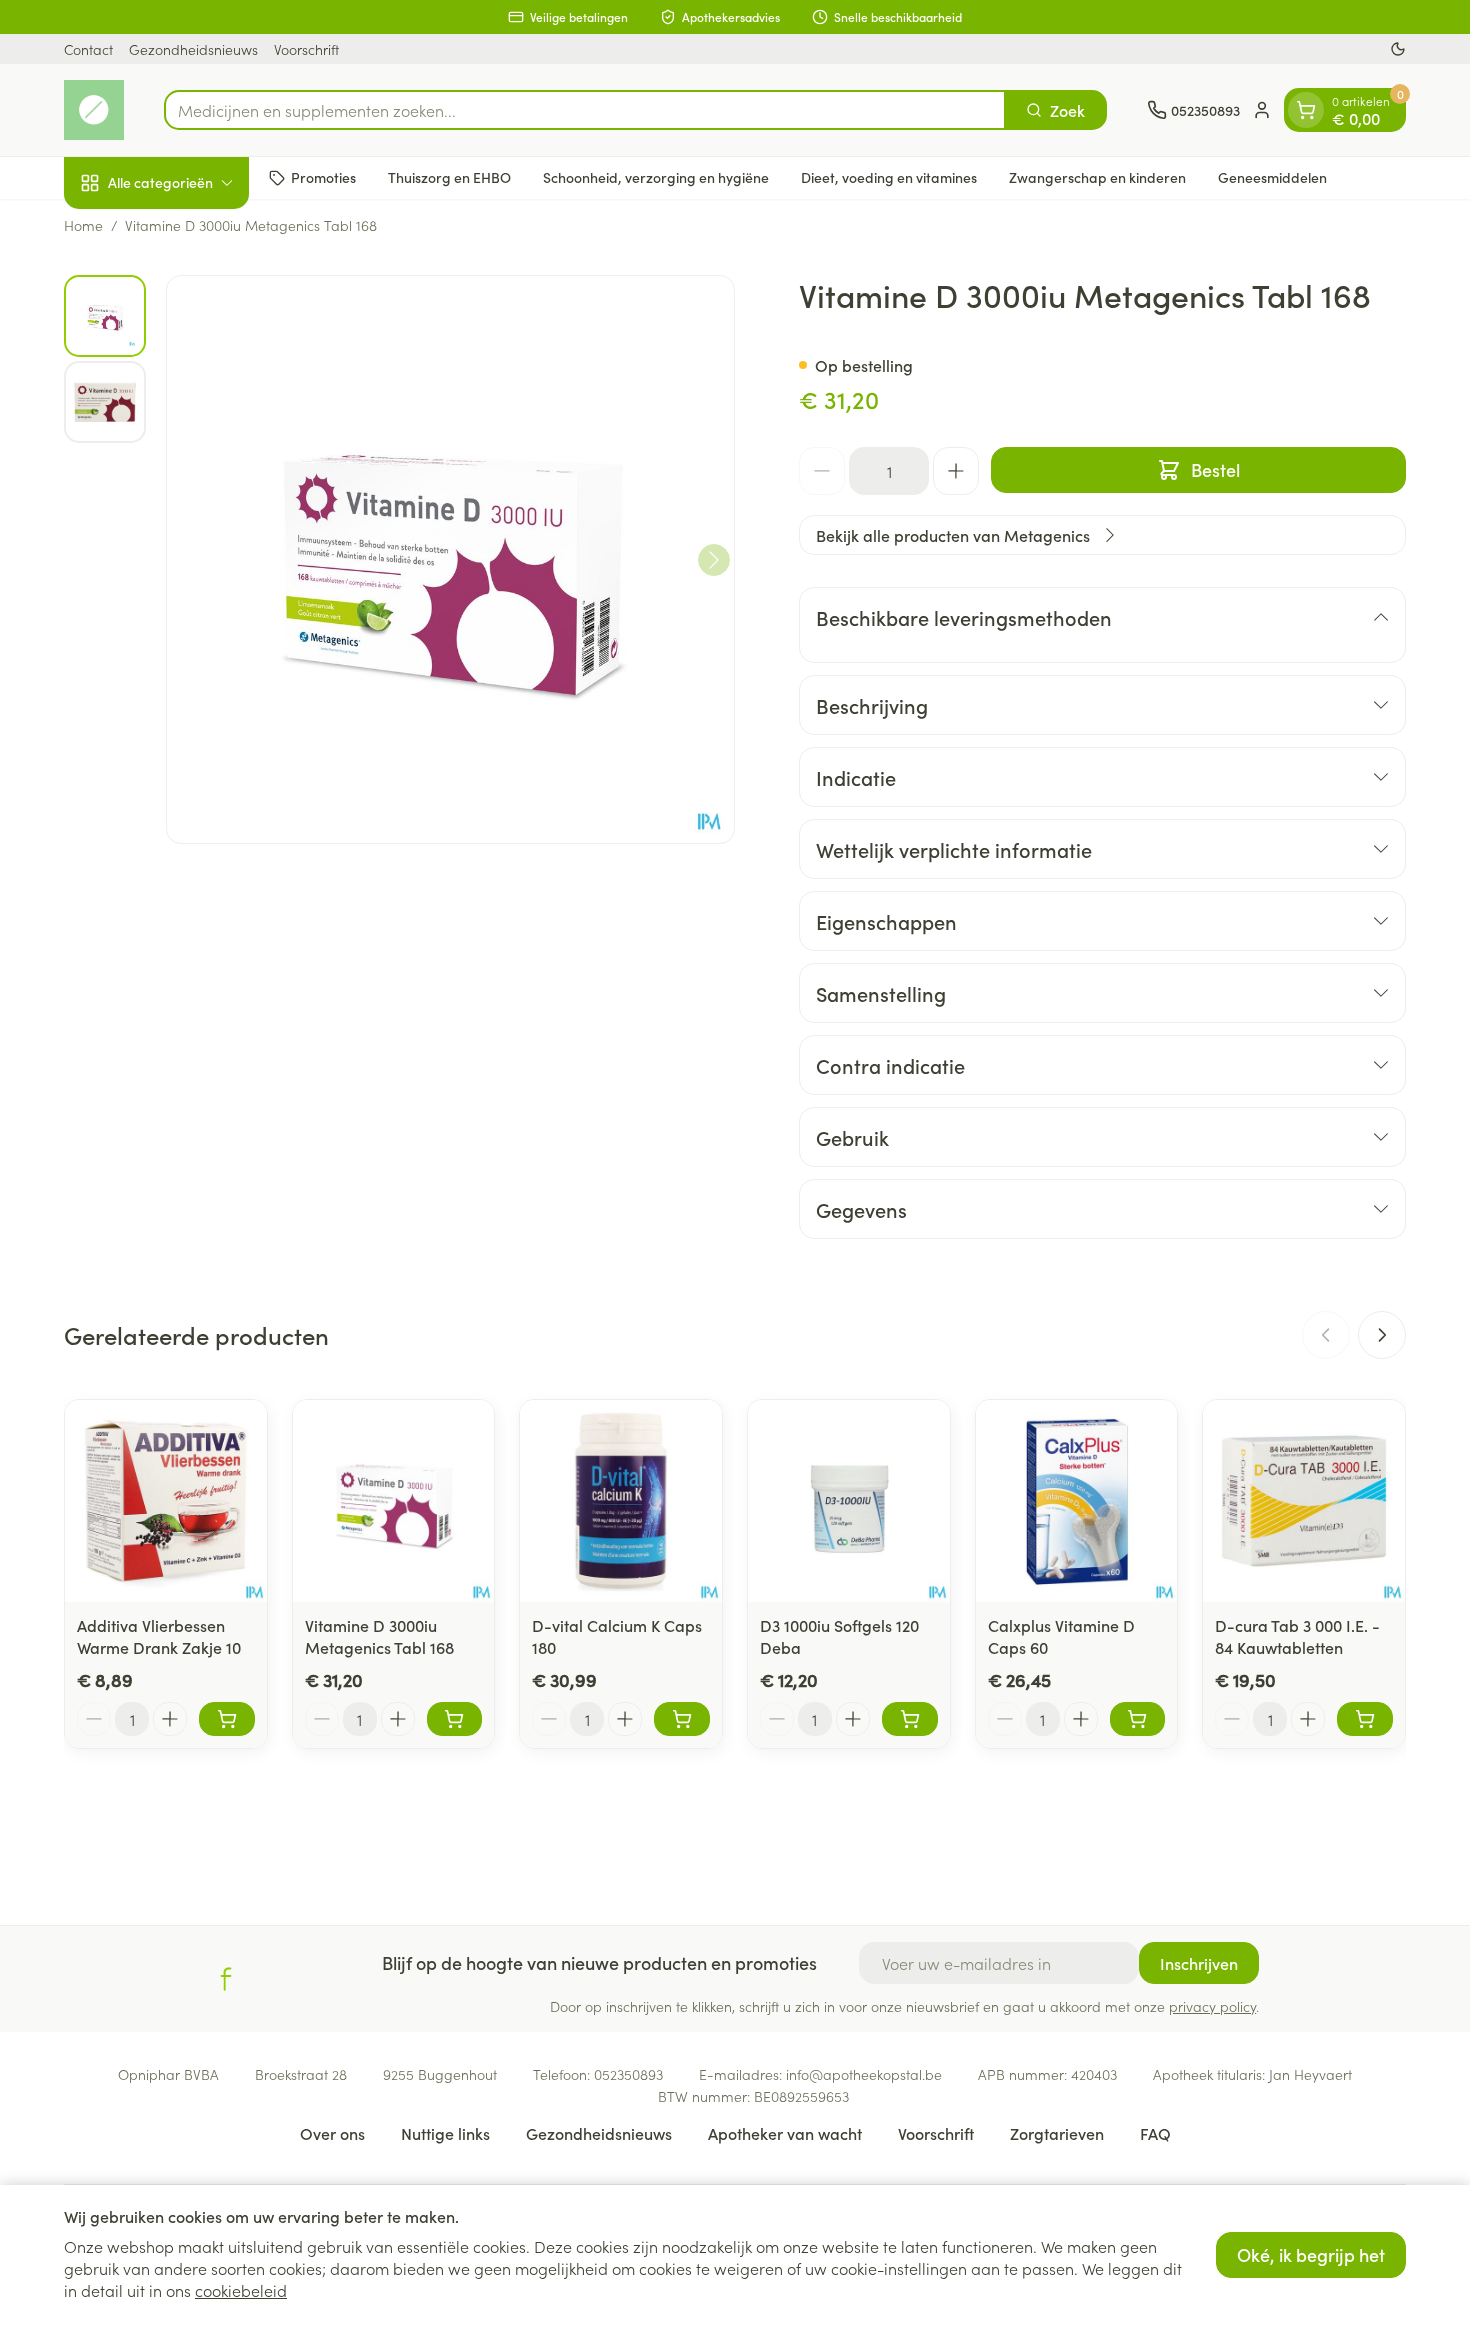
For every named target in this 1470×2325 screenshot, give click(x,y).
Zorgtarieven (1057, 2133)
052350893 (628, 2074)
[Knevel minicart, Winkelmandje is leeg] (1306, 110)
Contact (88, 49)
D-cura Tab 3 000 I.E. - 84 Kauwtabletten (1297, 1636)
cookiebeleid (241, 2290)
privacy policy (1212, 2006)
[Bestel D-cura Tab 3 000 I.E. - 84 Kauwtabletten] (1365, 1719)
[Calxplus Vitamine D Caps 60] (1077, 1501)
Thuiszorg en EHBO (449, 177)
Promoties (323, 177)
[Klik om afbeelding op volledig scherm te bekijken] (450, 559)
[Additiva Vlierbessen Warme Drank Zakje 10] (166, 1501)
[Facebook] (226, 1979)
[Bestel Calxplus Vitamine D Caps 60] (1138, 1719)
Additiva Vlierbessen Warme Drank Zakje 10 (159, 1636)
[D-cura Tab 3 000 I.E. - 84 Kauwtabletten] (1304, 1501)
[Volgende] (714, 560)
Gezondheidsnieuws (193, 49)
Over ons (332, 2133)
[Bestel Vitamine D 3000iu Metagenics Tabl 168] (455, 1719)
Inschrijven (1199, 1963)
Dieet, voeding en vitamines (889, 177)
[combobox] (585, 110)
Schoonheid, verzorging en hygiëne (656, 177)
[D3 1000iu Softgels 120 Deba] (849, 1501)
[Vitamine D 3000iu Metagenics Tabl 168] (394, 1501)
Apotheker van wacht (785, 2133)
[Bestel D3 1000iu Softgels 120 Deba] (910, 1719)
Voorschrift (306, 49)
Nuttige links (445, 2133)
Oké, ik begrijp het (1311, 2254)
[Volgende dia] (1382, 1335)
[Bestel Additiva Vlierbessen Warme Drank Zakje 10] (227, 1719)
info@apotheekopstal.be (864, 2074)
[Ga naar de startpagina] (94, 110)
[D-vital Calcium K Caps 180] (621, 1501)
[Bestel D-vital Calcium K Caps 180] (682, 1719)
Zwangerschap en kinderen (1097, 177)
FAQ (1155, 2133)
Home (83, 225)
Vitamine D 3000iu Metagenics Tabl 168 (379, 1636)
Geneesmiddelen (1272, 177)
